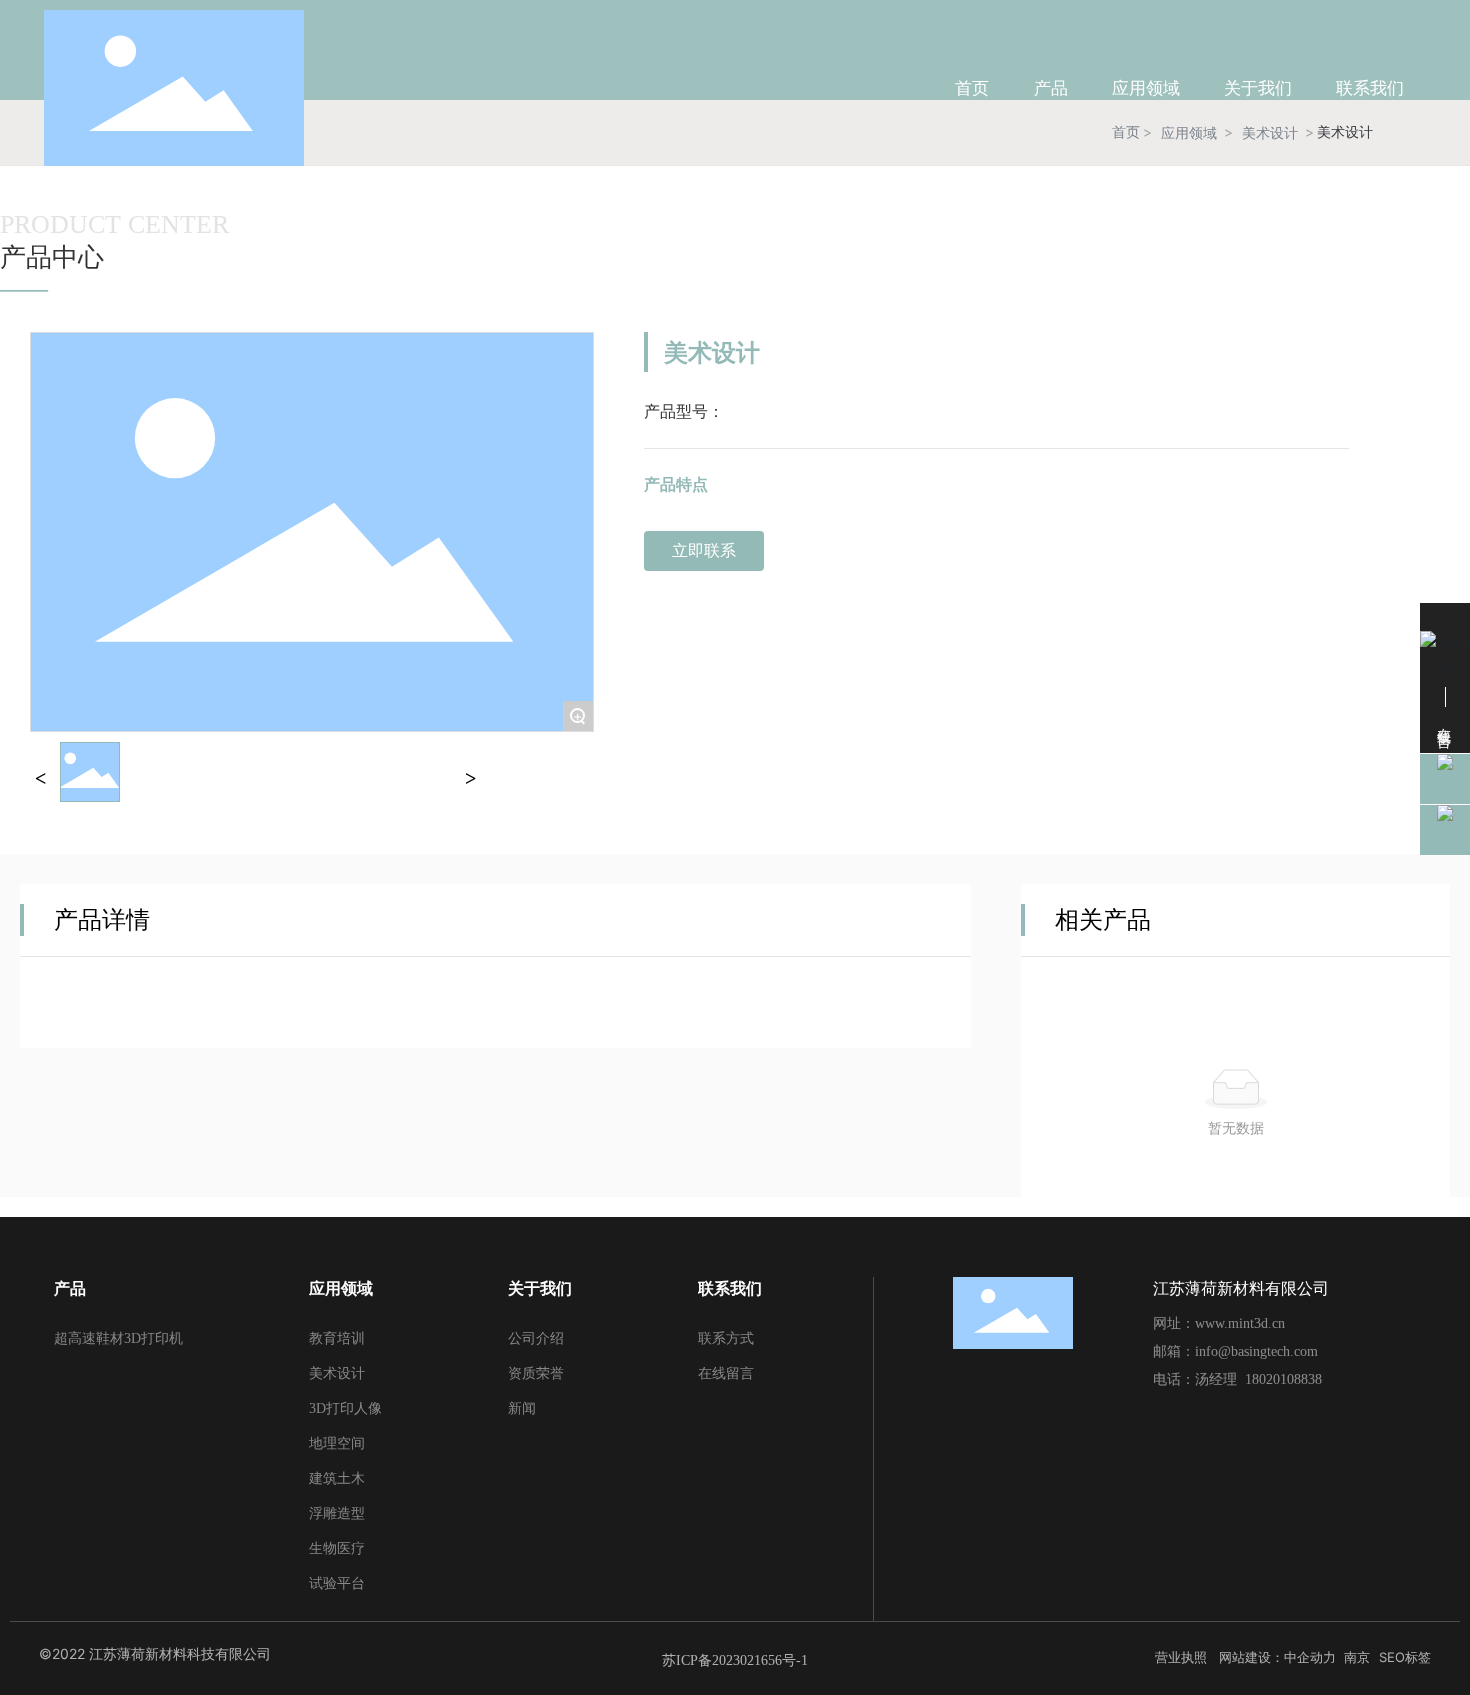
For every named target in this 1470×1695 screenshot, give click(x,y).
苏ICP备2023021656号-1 (735, 1660)
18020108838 (1283, 1379)
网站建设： (1251, 1657)
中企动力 (1310, 1657)
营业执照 (1181, 1657)
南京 (1357, 1657)
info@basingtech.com (1256, 1351)
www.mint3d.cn (1240, 1323)
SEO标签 (1405, 1657)
